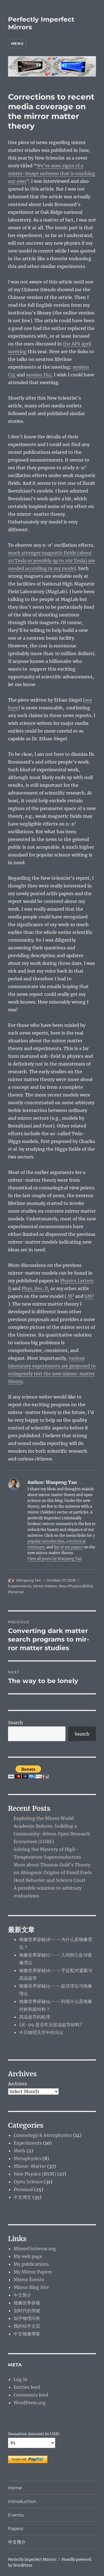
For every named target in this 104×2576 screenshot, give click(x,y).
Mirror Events (29, 2280)
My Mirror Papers (33, 2272)
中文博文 (22, 2197)
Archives (17, 2084)
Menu (17, 43)
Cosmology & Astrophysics (43, 2135)
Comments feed (31, 2395)
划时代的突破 (27, 2311)
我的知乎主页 (27, 2326)
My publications (31, 2264)
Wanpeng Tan (29, 1580)
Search (16, 1723)
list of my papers (68, 1547)
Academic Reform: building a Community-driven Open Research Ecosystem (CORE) (52, 1834)
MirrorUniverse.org (35, 2249)
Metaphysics (27, 2158)
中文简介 (22, 2295)
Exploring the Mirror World (44, 1818)
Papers (16, 2529)
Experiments (20, 1586)
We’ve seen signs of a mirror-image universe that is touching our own (52, 173)
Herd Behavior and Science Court (50, 1880)
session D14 (39, 375)
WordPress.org (30, 2403)
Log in (21, 2379)
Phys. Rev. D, (35, 1288)
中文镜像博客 (27, 2334)
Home (15, 2488)
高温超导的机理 (35, 2017)
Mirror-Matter (45, 1586)
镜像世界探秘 (27, 2303)
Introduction (22, 2501)
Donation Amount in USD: (34, 2434)
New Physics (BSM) (76, 1586)
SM (89, 1296)
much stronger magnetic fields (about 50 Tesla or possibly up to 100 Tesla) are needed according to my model (52, 561)
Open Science (28, 2182)
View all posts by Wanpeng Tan (55, 1559)
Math (20, 2151)
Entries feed (27, 2387)
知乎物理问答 (27, 2318)
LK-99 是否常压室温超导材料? (50, 2025)
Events (16, 2515)
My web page (28, 2256)
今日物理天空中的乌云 (41, 2032)
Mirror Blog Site (31, 2287)
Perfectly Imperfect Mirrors (32, 2560)
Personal (16, 1592)
